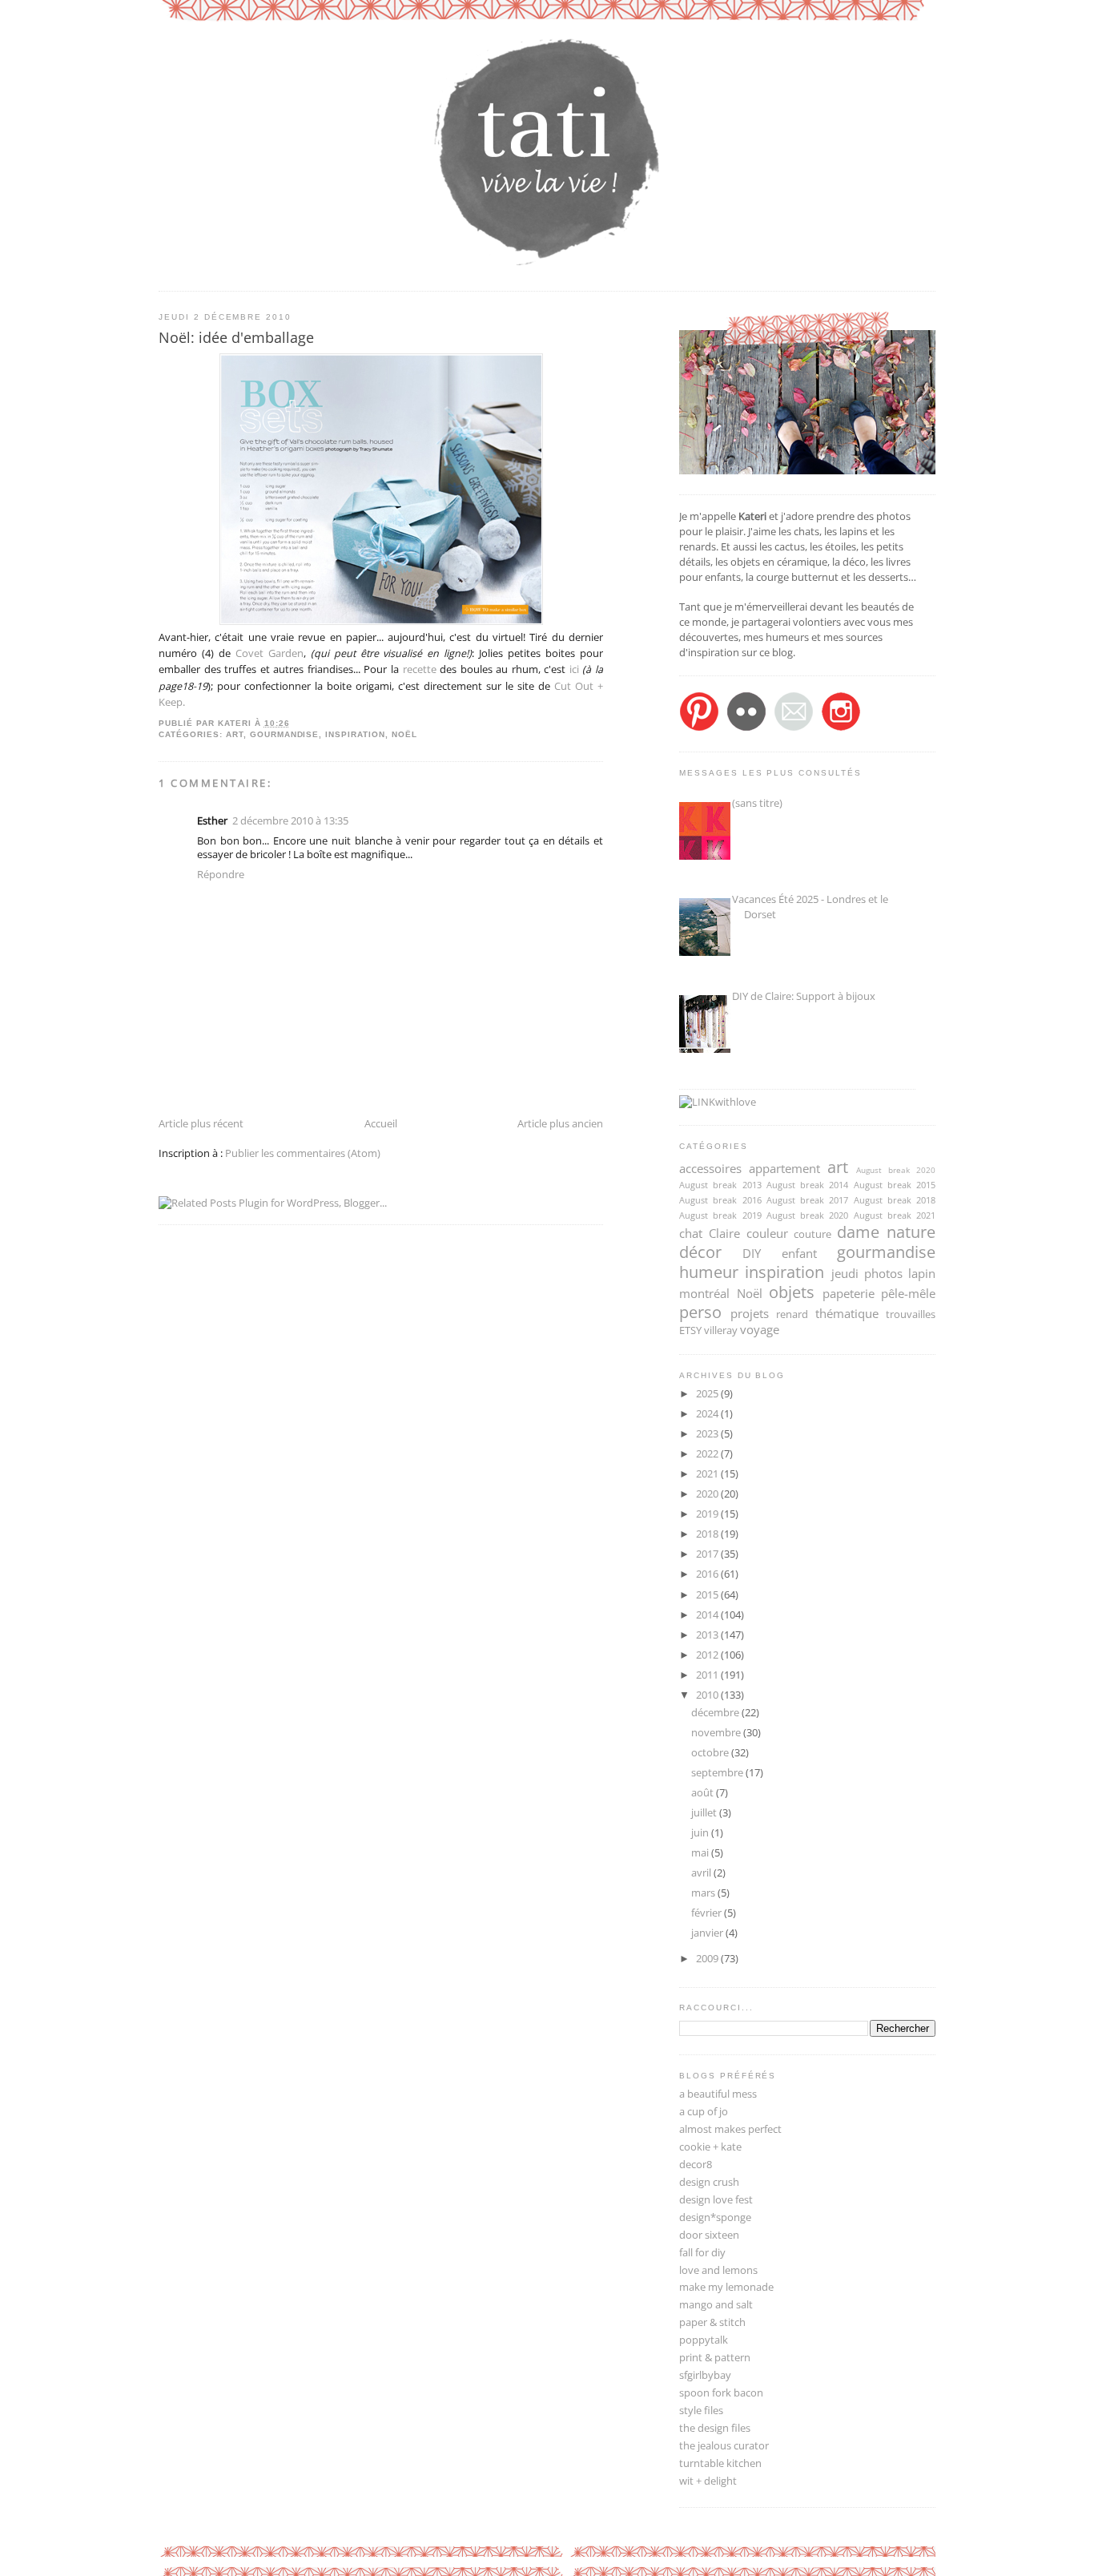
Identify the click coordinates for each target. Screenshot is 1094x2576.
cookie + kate (710, 2147)
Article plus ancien (560, 1124)
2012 (708, 1655)
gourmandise (285, 734)
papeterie (849, 1293)
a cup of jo (704, 2112)
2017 (708, 1554)
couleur (767, 1233)
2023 (708, 1434)
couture (812, 1234)
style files (701, 2411)
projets (750, 1313)
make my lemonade (726, 2287)
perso (700, 1312)
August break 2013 (720, 1185)
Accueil (381, 1124)
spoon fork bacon (721, 2393)
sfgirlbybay (705, 2375)
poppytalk (704, 2340)
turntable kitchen (720, 2463)
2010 (708, 1695)
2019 (708, 1514)
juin (701, 1833)
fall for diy (702, 2253)
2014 (708, 1615)
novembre (717, 1733)
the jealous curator (724, 2446)
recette (420, 669)
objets (792, 1292)
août (704, 1793)
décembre (716, 1713)
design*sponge (715, 2217)
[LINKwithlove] (718, 1102)
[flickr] (746, 728)
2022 (708, 1454)
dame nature (886, 1232)
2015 (708, 1595)
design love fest (716, 2200)
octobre (711, 1753)
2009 (708, 1959)
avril (702, 1873)
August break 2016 (720, 1200)
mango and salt (716, 2305)
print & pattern (715, 2358)
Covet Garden (269, 653)
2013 (708, 1635)
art (235, 734)
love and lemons (718, 2270)
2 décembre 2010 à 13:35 (290, 821)
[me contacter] (794, 728)
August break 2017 (808, 1200)
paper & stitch (712, 2322)
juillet (705, 1813)
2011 (708, 1675)
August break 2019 (720, 1215)
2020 (708, 1494)
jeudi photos (867, 1273)
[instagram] (841, 728)
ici (576, 669)
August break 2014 (808, 1185)
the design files (715, 2428)
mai (701, 1853)
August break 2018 (895, 1200)
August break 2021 (895, 1215)
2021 (708, 1474)
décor (700, 1252)
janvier (708, 1933)
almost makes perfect (730, 2129)
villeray (721, 1330)
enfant (799, 1253)
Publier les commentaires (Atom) (303, 1153)
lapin (922, 1273)
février (708, 1913)
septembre (718, 1773)
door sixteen (709, 2235)
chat (691, 1233)
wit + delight (708, 2481)
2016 (708, 1574)
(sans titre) (757, 803)
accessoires (710, 1168)
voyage (760, 1329)
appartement (784, 1168)
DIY (752, 1253)
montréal (704, 1293)
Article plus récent (201, 1124)
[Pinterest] (699, 728)
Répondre (221, 875)
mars (704, 1893)
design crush (709, 2182)
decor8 (696, 2165)
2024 (708, 1414)
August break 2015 (895, 1185)
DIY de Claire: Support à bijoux (804, 996)
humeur (709, 1272)
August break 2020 (896, 1170)
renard (792, 1314)
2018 (708, 1534)
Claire (724, 1233)
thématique (847, 1313)
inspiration (355, 734)
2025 (708, 1394)
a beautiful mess (718, 2094)
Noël (404, 734)
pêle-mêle (908, 1293)
